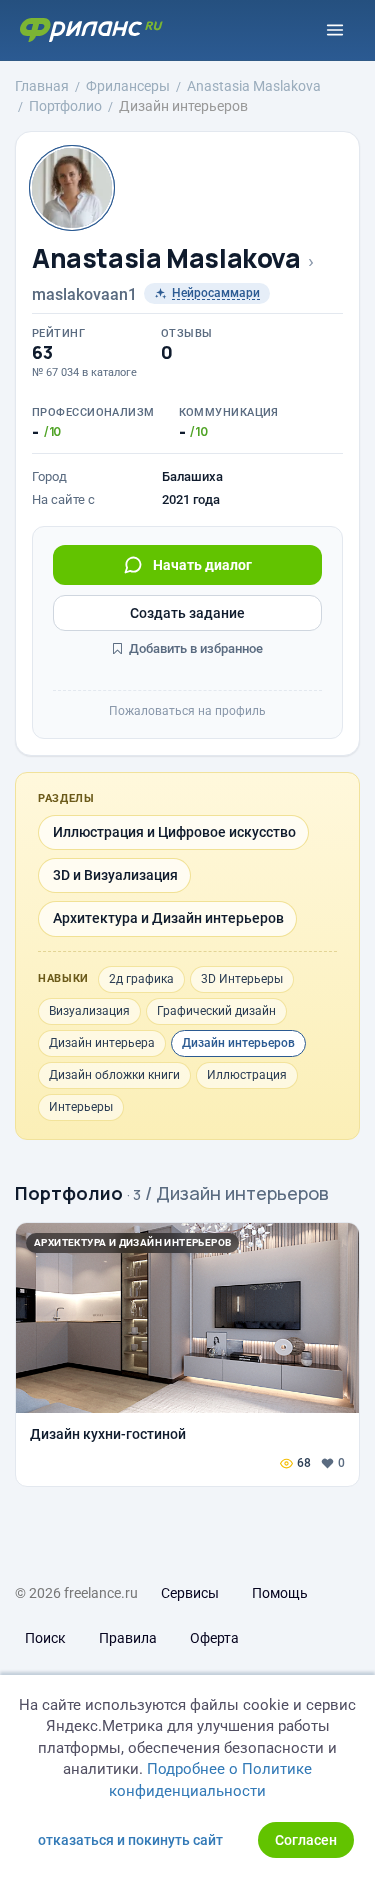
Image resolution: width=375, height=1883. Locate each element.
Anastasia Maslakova (166, 258)
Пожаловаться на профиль (187, 711)
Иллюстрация (247, 1075)
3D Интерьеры (242, 979)
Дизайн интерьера (102, 1043)
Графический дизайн (216, 1011)
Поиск (45, 1638)
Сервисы (190, 1593)
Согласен (306, 1840)
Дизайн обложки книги (114, 1075)
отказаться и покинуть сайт (130, 1840)
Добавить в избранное (194, 648)
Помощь (280, 1593)
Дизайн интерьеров (238, 1043)
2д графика (141, 979)
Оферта (214, 1638)
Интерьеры (81, 1107)
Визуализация (89, 1011)
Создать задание (187, 613)
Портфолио (69, 1193)
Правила (128, 1638)
